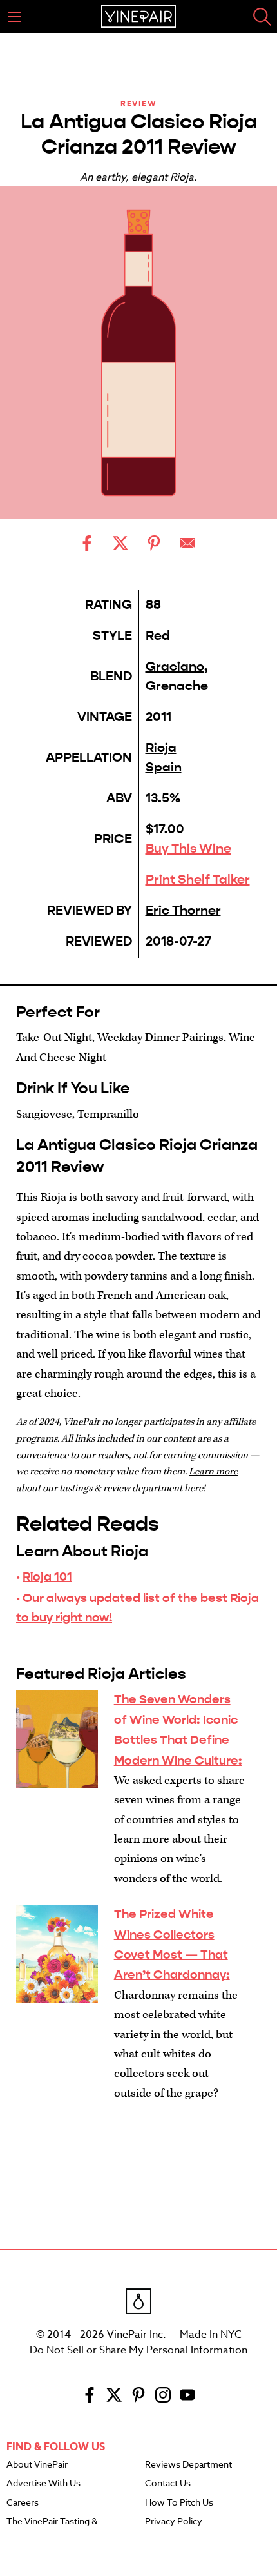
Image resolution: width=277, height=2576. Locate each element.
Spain (164, 767)
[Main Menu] (14, 17)
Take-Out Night (54, 1037)
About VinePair (37, 2465)
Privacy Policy (174, 2522)
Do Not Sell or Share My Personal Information (138, 2350)
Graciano (175, 667)
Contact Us (168, 2484)
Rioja (161, 748)
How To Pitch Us (179, 2503)
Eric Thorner (183, 910)
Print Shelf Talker (198, 879)
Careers (23, 2503)
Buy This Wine (188, 848)
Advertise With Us (43, 2484)
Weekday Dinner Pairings (160, 1037)
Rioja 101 (47, 1577)
